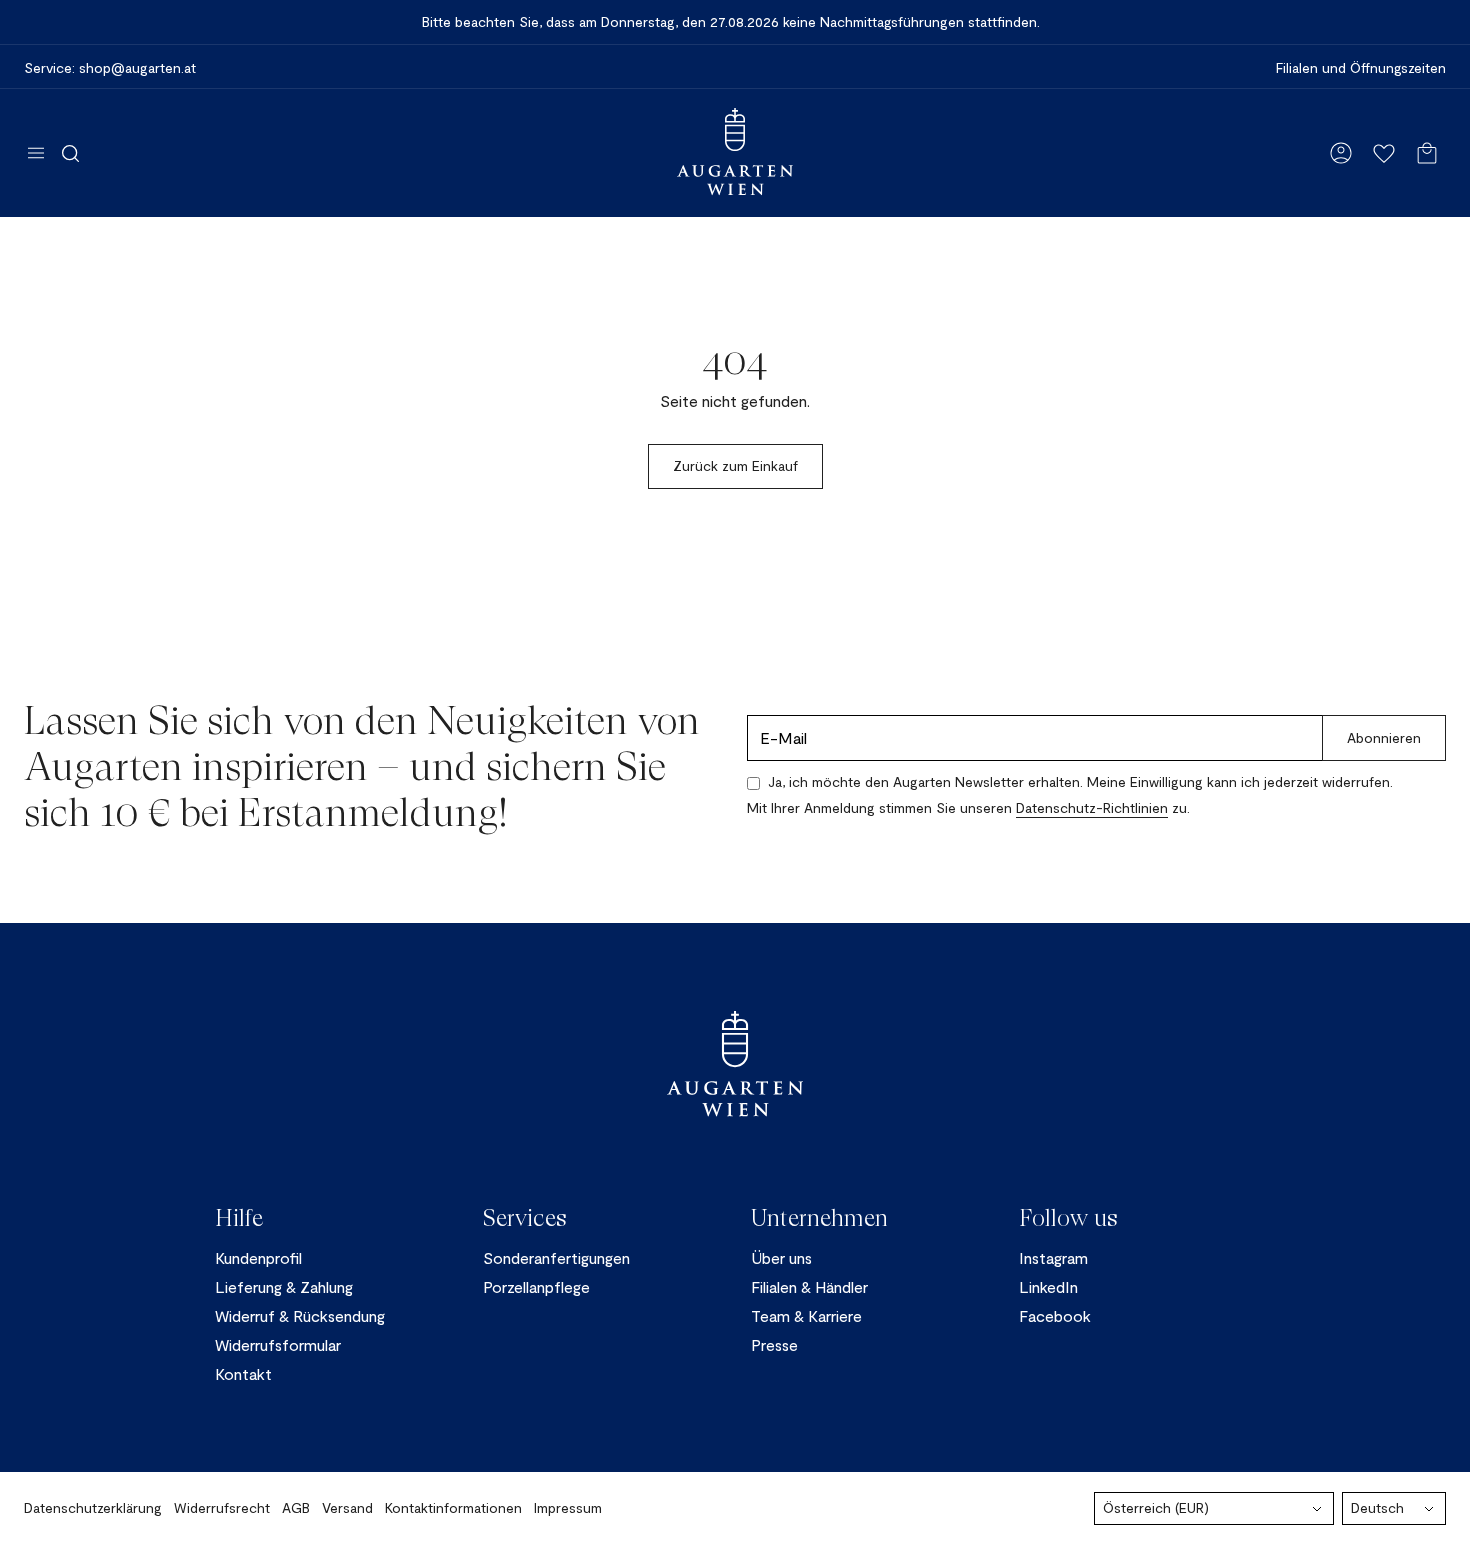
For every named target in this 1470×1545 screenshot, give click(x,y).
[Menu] (36, 153)
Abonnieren (1384, 737)
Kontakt (243, 1373)
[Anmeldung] (1341, 153)
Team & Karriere (806, 1315)
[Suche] (70, 153)
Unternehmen (819, 1218)
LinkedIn (1048, 1286)
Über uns (781, 1257)
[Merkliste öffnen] (1384, 153)
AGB (296, 1507)
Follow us (1068, 1218)
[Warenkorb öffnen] (1427, 153)
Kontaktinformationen (453, 1507)
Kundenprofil (258, 1257)
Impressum (568, 1507)
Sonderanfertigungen (556, 1257)
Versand (347, 1507)
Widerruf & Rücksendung (300, 1315)
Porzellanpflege (536, 1286)
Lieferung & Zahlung (284, 1286)
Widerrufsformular (278, 1344)
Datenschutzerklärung (93, 1507)
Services (525, 1218)
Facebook (1055, 1315)
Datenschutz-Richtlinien (1092, 807)
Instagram (1053, 1257)
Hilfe (239, 1218)
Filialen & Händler (809, 1286)
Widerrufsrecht (222, 1507)
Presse (774, 1344)
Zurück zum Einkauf (735, 465)
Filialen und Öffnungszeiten (1361, 68)
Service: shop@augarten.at (110, 68)
